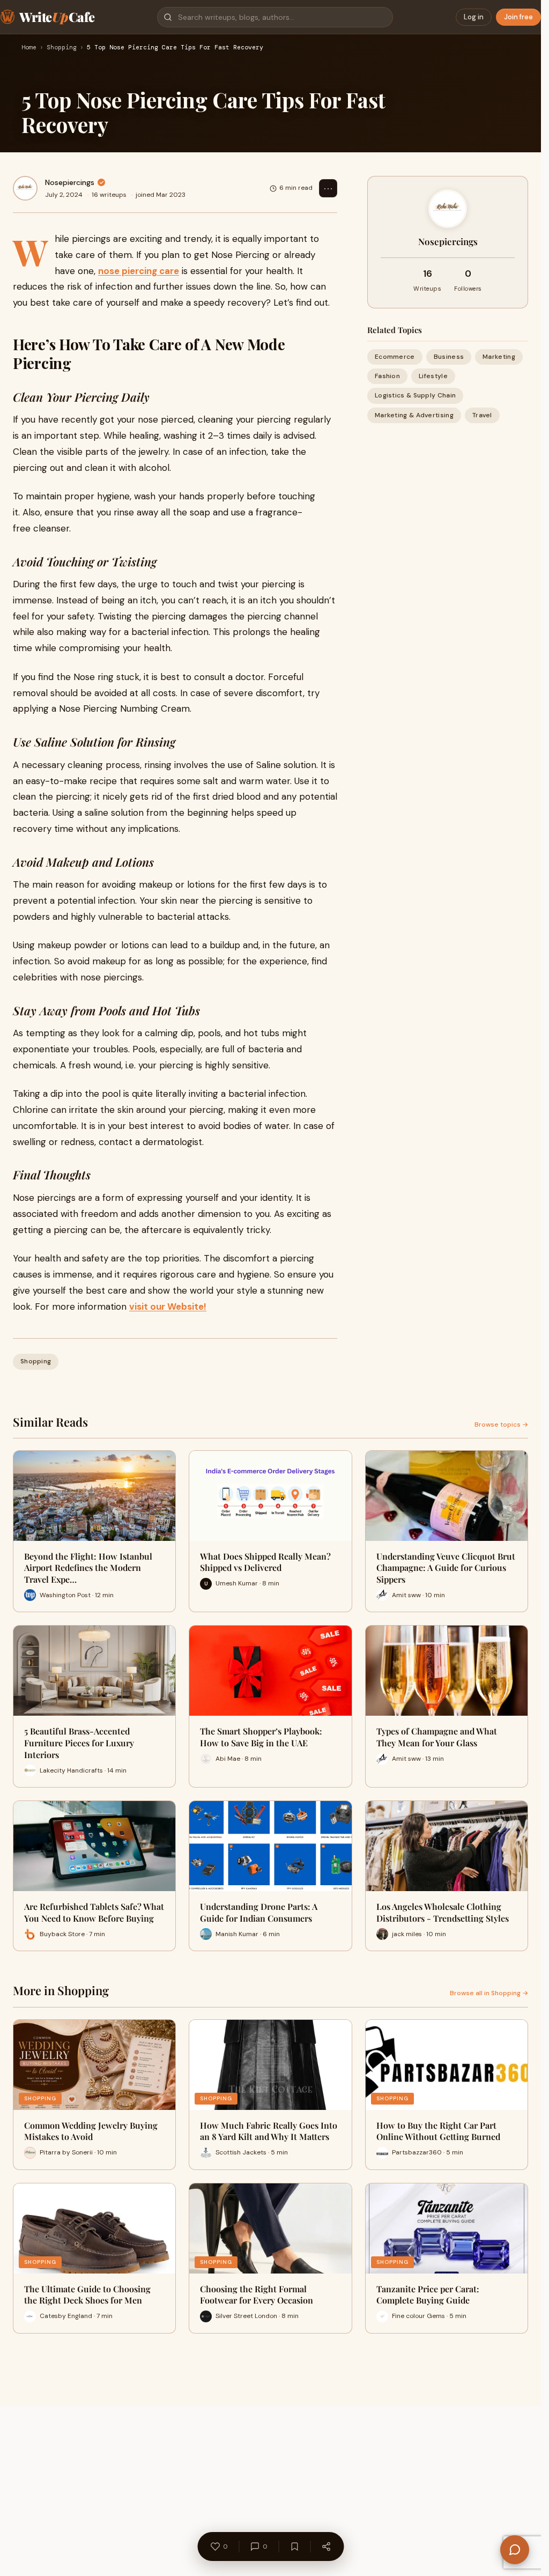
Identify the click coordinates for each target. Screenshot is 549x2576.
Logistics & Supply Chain (415, 395)
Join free (518, 17)
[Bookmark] (294, 2547)
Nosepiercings (70, 182)
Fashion (387, 376)
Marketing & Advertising (414, 415)
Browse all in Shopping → (489, 1993)
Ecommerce (395, 357)
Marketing (499, 357)
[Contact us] (515, 2550)
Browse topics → (501, 1424)
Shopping (62, 48)
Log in (474, 17)
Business (449, 357)
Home (29, 48)
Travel (482, 415)
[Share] (326, 2547)
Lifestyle (433, 376)
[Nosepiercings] (25, 188)
